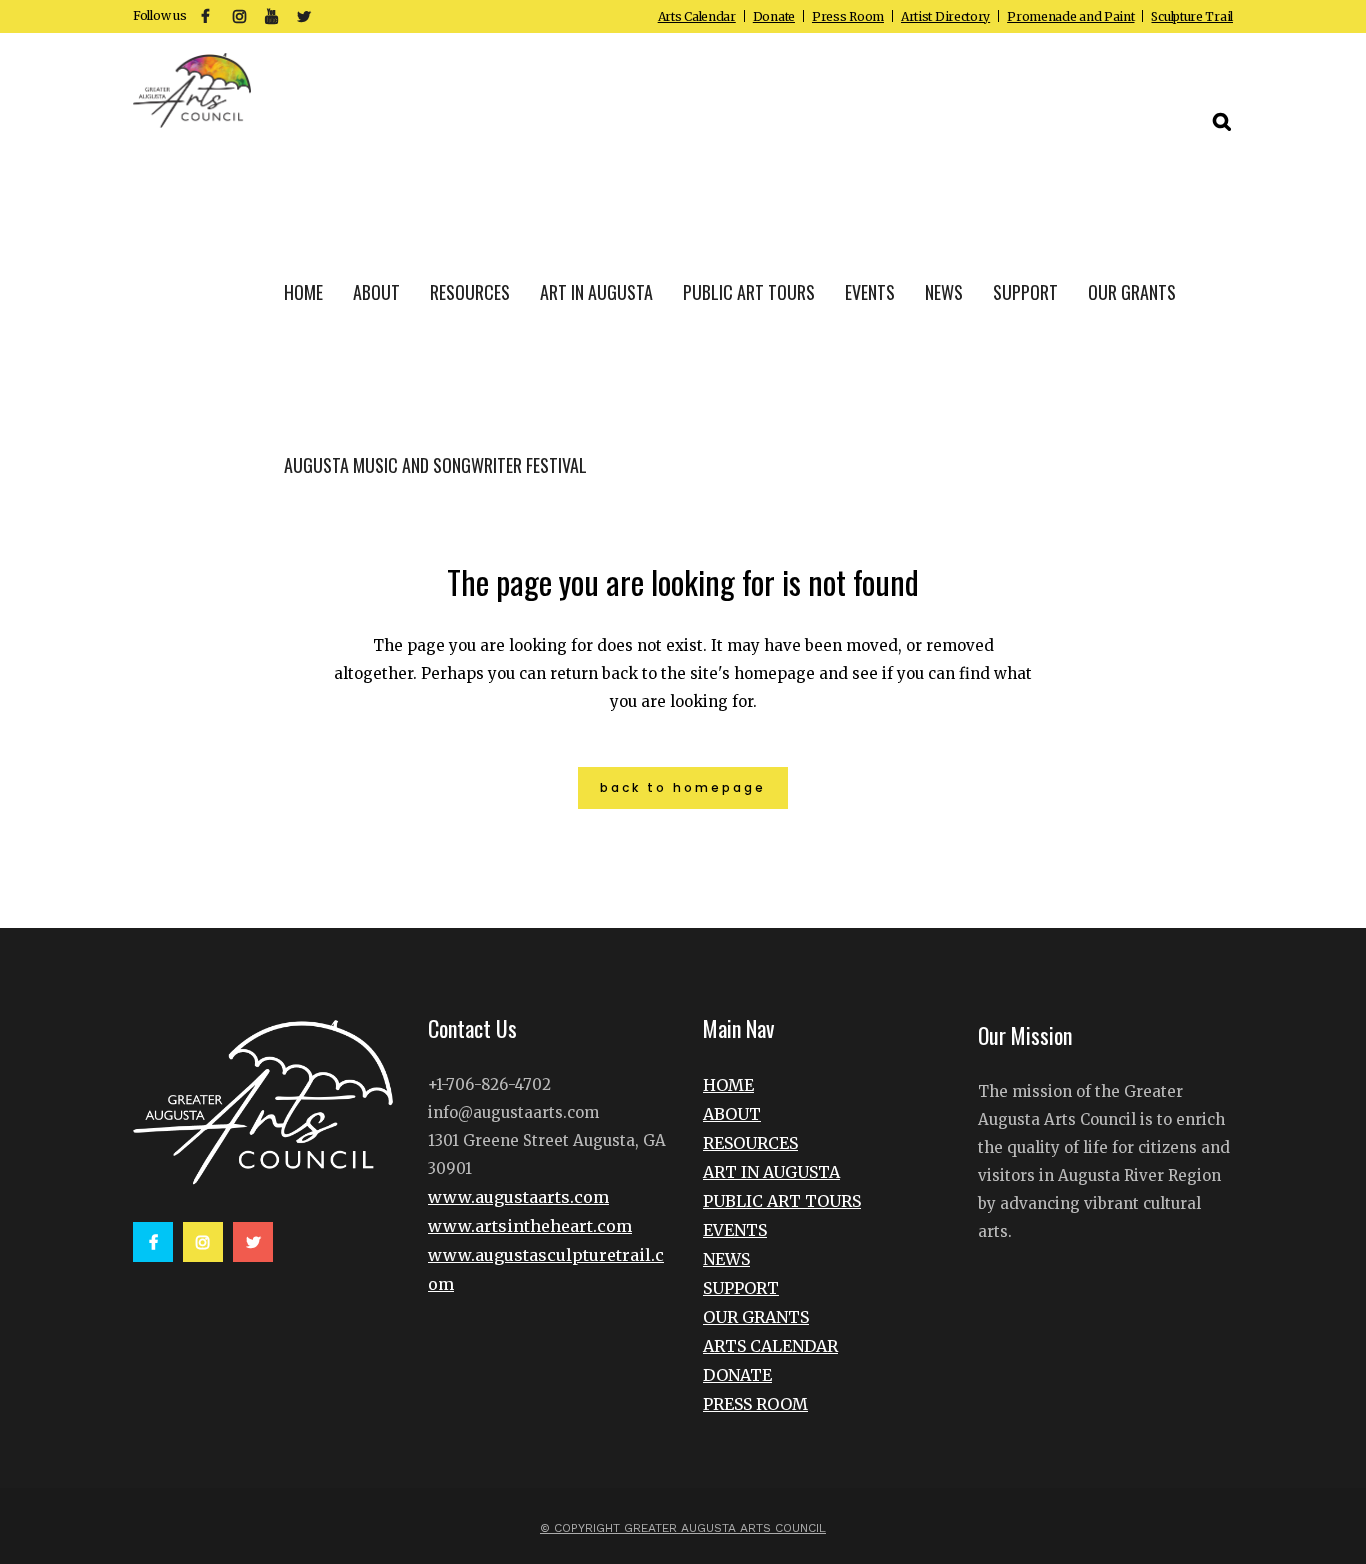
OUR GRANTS (756, 1317)
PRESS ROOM (755, 1404)
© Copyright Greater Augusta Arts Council (683, 1528)
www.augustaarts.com (518, 1197)
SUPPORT (741, 1288)
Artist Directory (945, 16)
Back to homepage (683, 787)
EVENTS (735, 1230)
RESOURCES (750, 1143)
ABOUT (732, 1114)
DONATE (737, 1375)
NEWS (726, 1259)
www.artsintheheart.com (530, 1226)
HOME (728, 1085)
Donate (774, 16)
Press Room (848, 16)
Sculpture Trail (1192, 16)
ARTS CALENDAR (770, 1346)
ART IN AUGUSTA (771, 1172)
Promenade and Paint (1070, 16)
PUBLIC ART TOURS (782, 1201)
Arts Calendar (697, 16)
